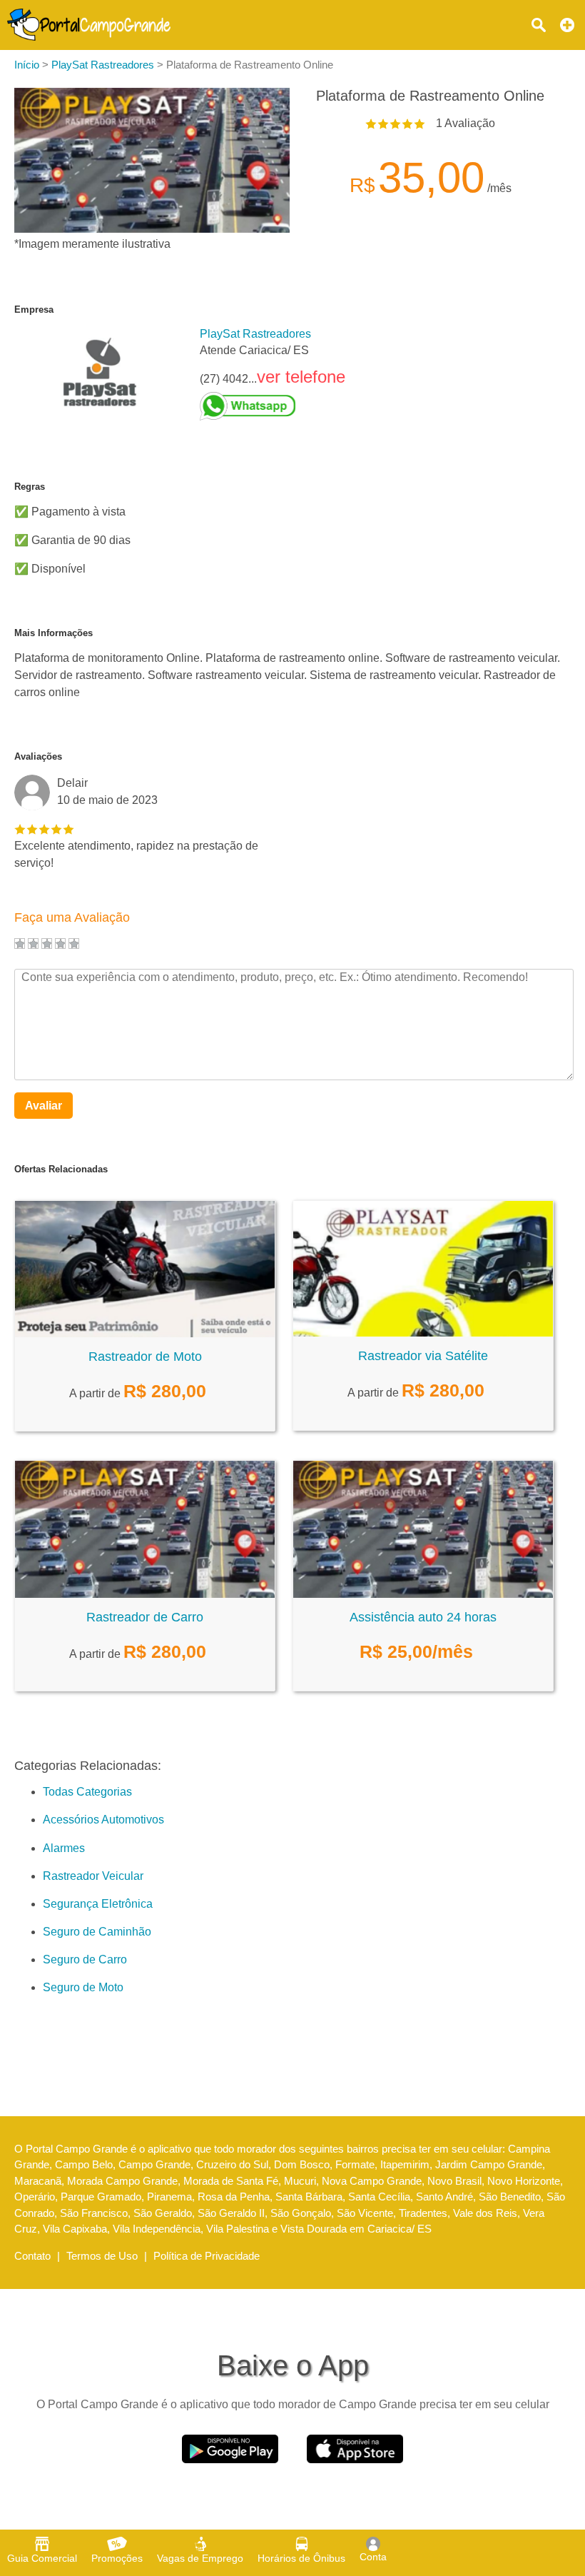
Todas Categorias (87, 1792)
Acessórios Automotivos (103, 1820)
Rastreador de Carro (145, 1617)
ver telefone (301, 377)
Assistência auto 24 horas (423, 1617)
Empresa (34, 310)
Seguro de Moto (83, 1987)
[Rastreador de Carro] (145, 1594)
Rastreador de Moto (145, 1357)
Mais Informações (54, 633)
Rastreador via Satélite (423, 1356)
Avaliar (44, 1106)
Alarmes (64, 1848)
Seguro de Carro (85, 1959)
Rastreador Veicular (93, 1876)
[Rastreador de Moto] (145, 1333)
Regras (30, 487)
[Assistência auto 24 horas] (423, 1594)
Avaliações (38, 756)
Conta (373, 2557)
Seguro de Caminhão (97, 1932)
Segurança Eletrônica (98, 1904)
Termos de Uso (102, 2256)
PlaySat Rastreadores (255, 334)
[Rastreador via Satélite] (423, 1333)
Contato (32, 2256)
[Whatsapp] (273, 406)
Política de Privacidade (207, 2256)
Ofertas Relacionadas (61, 1169)
